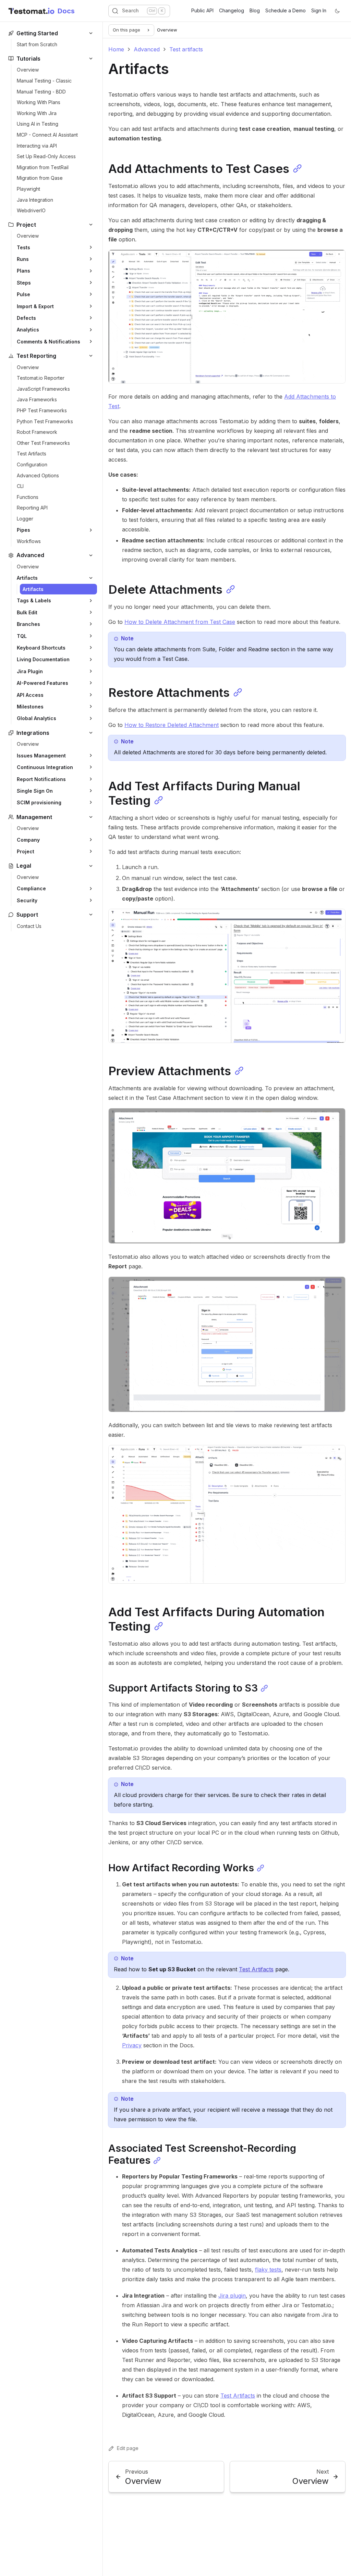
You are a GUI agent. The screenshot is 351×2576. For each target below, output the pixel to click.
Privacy (132, 2045)
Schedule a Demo (286, 10)
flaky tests (268, 2270)
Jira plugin (232, 2296)
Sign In (319, 10)
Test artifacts (186, 49)
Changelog (232, 10)
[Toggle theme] (337, 11)
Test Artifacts (256, 1969)
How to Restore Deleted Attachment (172, 725)
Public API (202, 10)
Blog (255, 10)
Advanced (147, 49)
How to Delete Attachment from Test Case (180, 622)
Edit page (128, 2448)
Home (116, 49)
